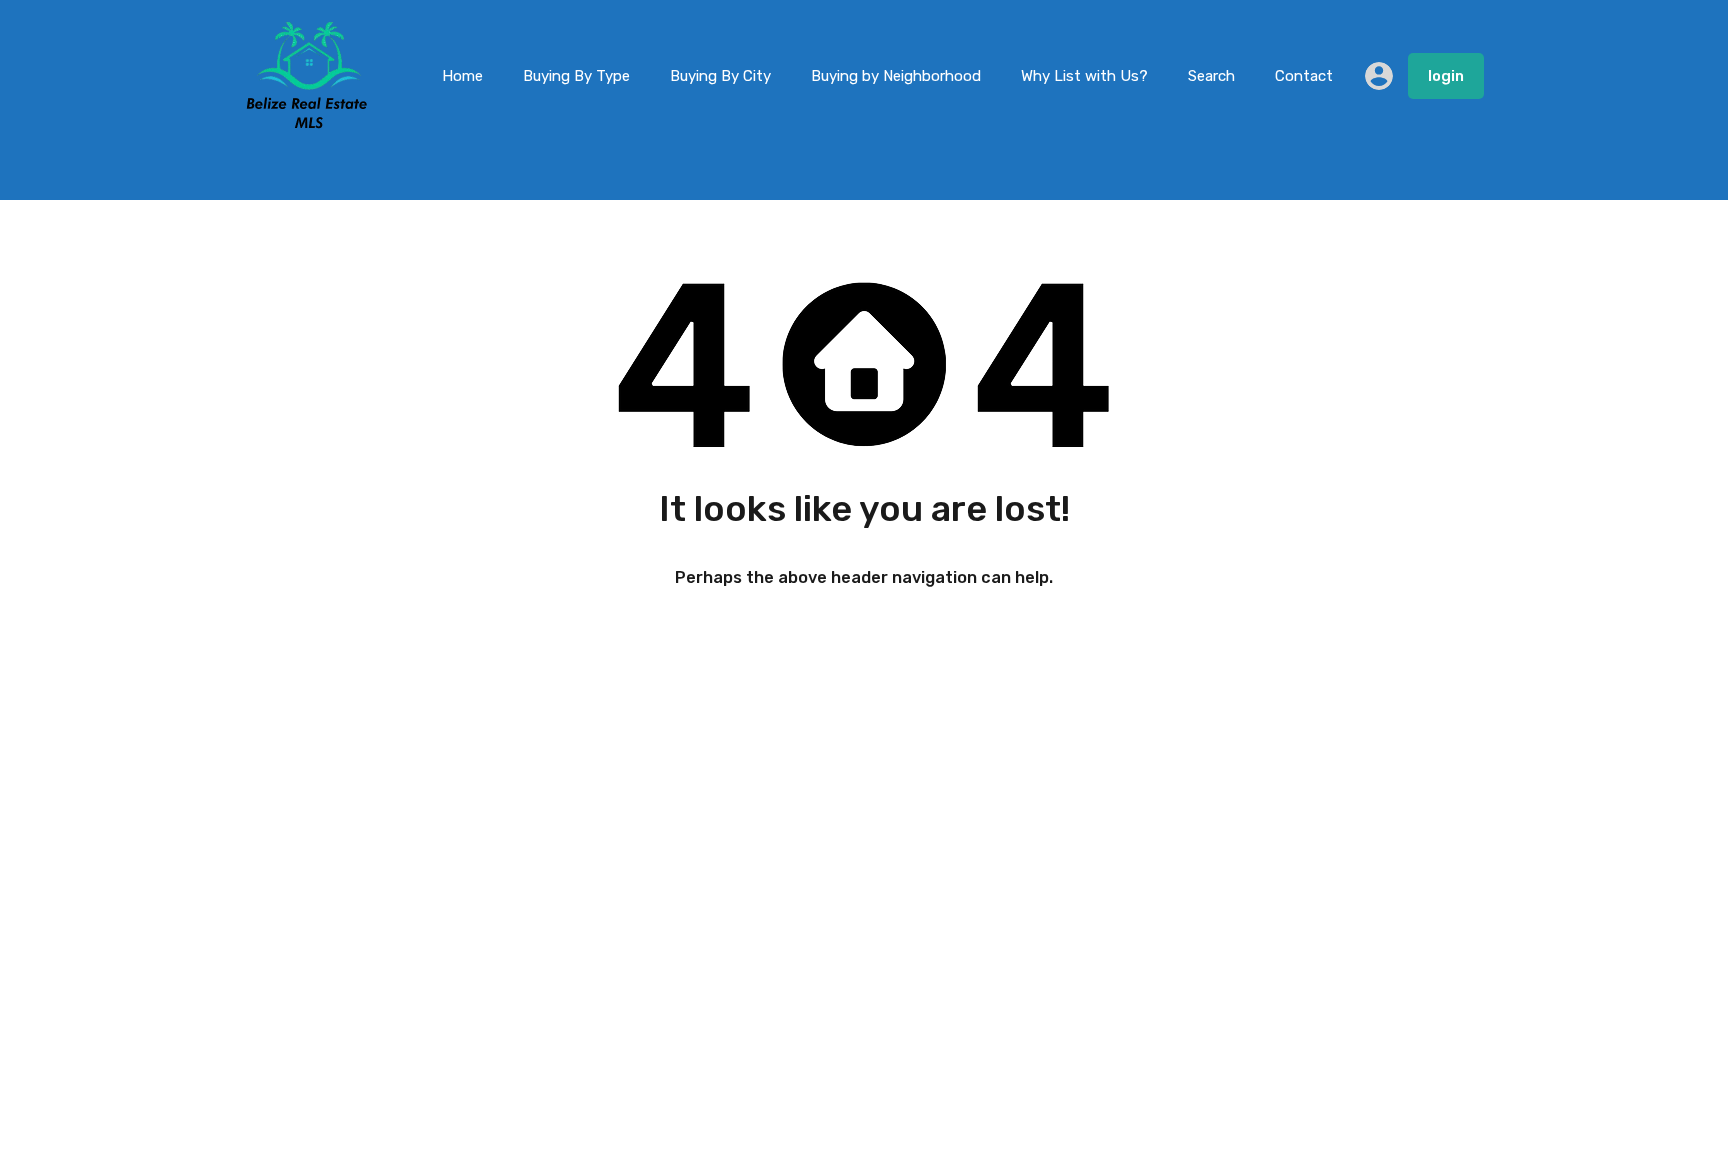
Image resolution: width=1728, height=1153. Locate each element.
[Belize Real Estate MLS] (306, 123)
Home (462, 76)
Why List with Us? (1084, 76)
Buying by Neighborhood (896, 76)
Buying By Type (576, 76)
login (1446, 76)
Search (1211, 76)
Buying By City (720, 76)
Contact (1304, 76)
